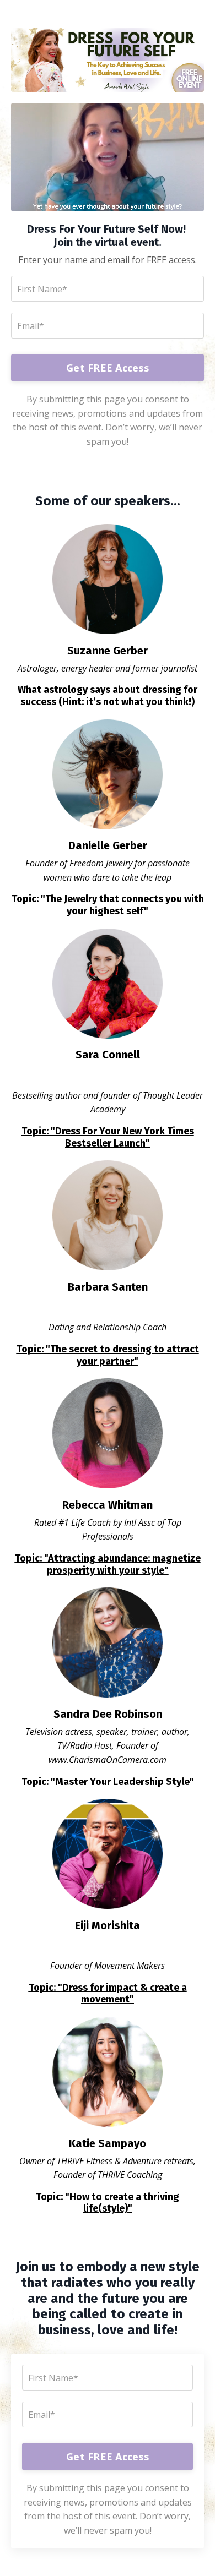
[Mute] (194, 203)
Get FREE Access (108, 368)
